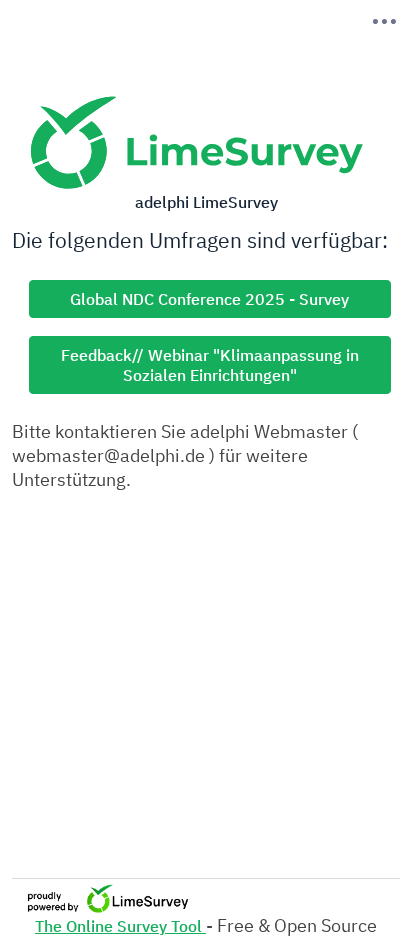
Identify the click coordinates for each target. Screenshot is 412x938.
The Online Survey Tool (120, 926)
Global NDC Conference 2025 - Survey (209, 299)
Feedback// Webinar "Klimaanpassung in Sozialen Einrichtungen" (210, 365)
